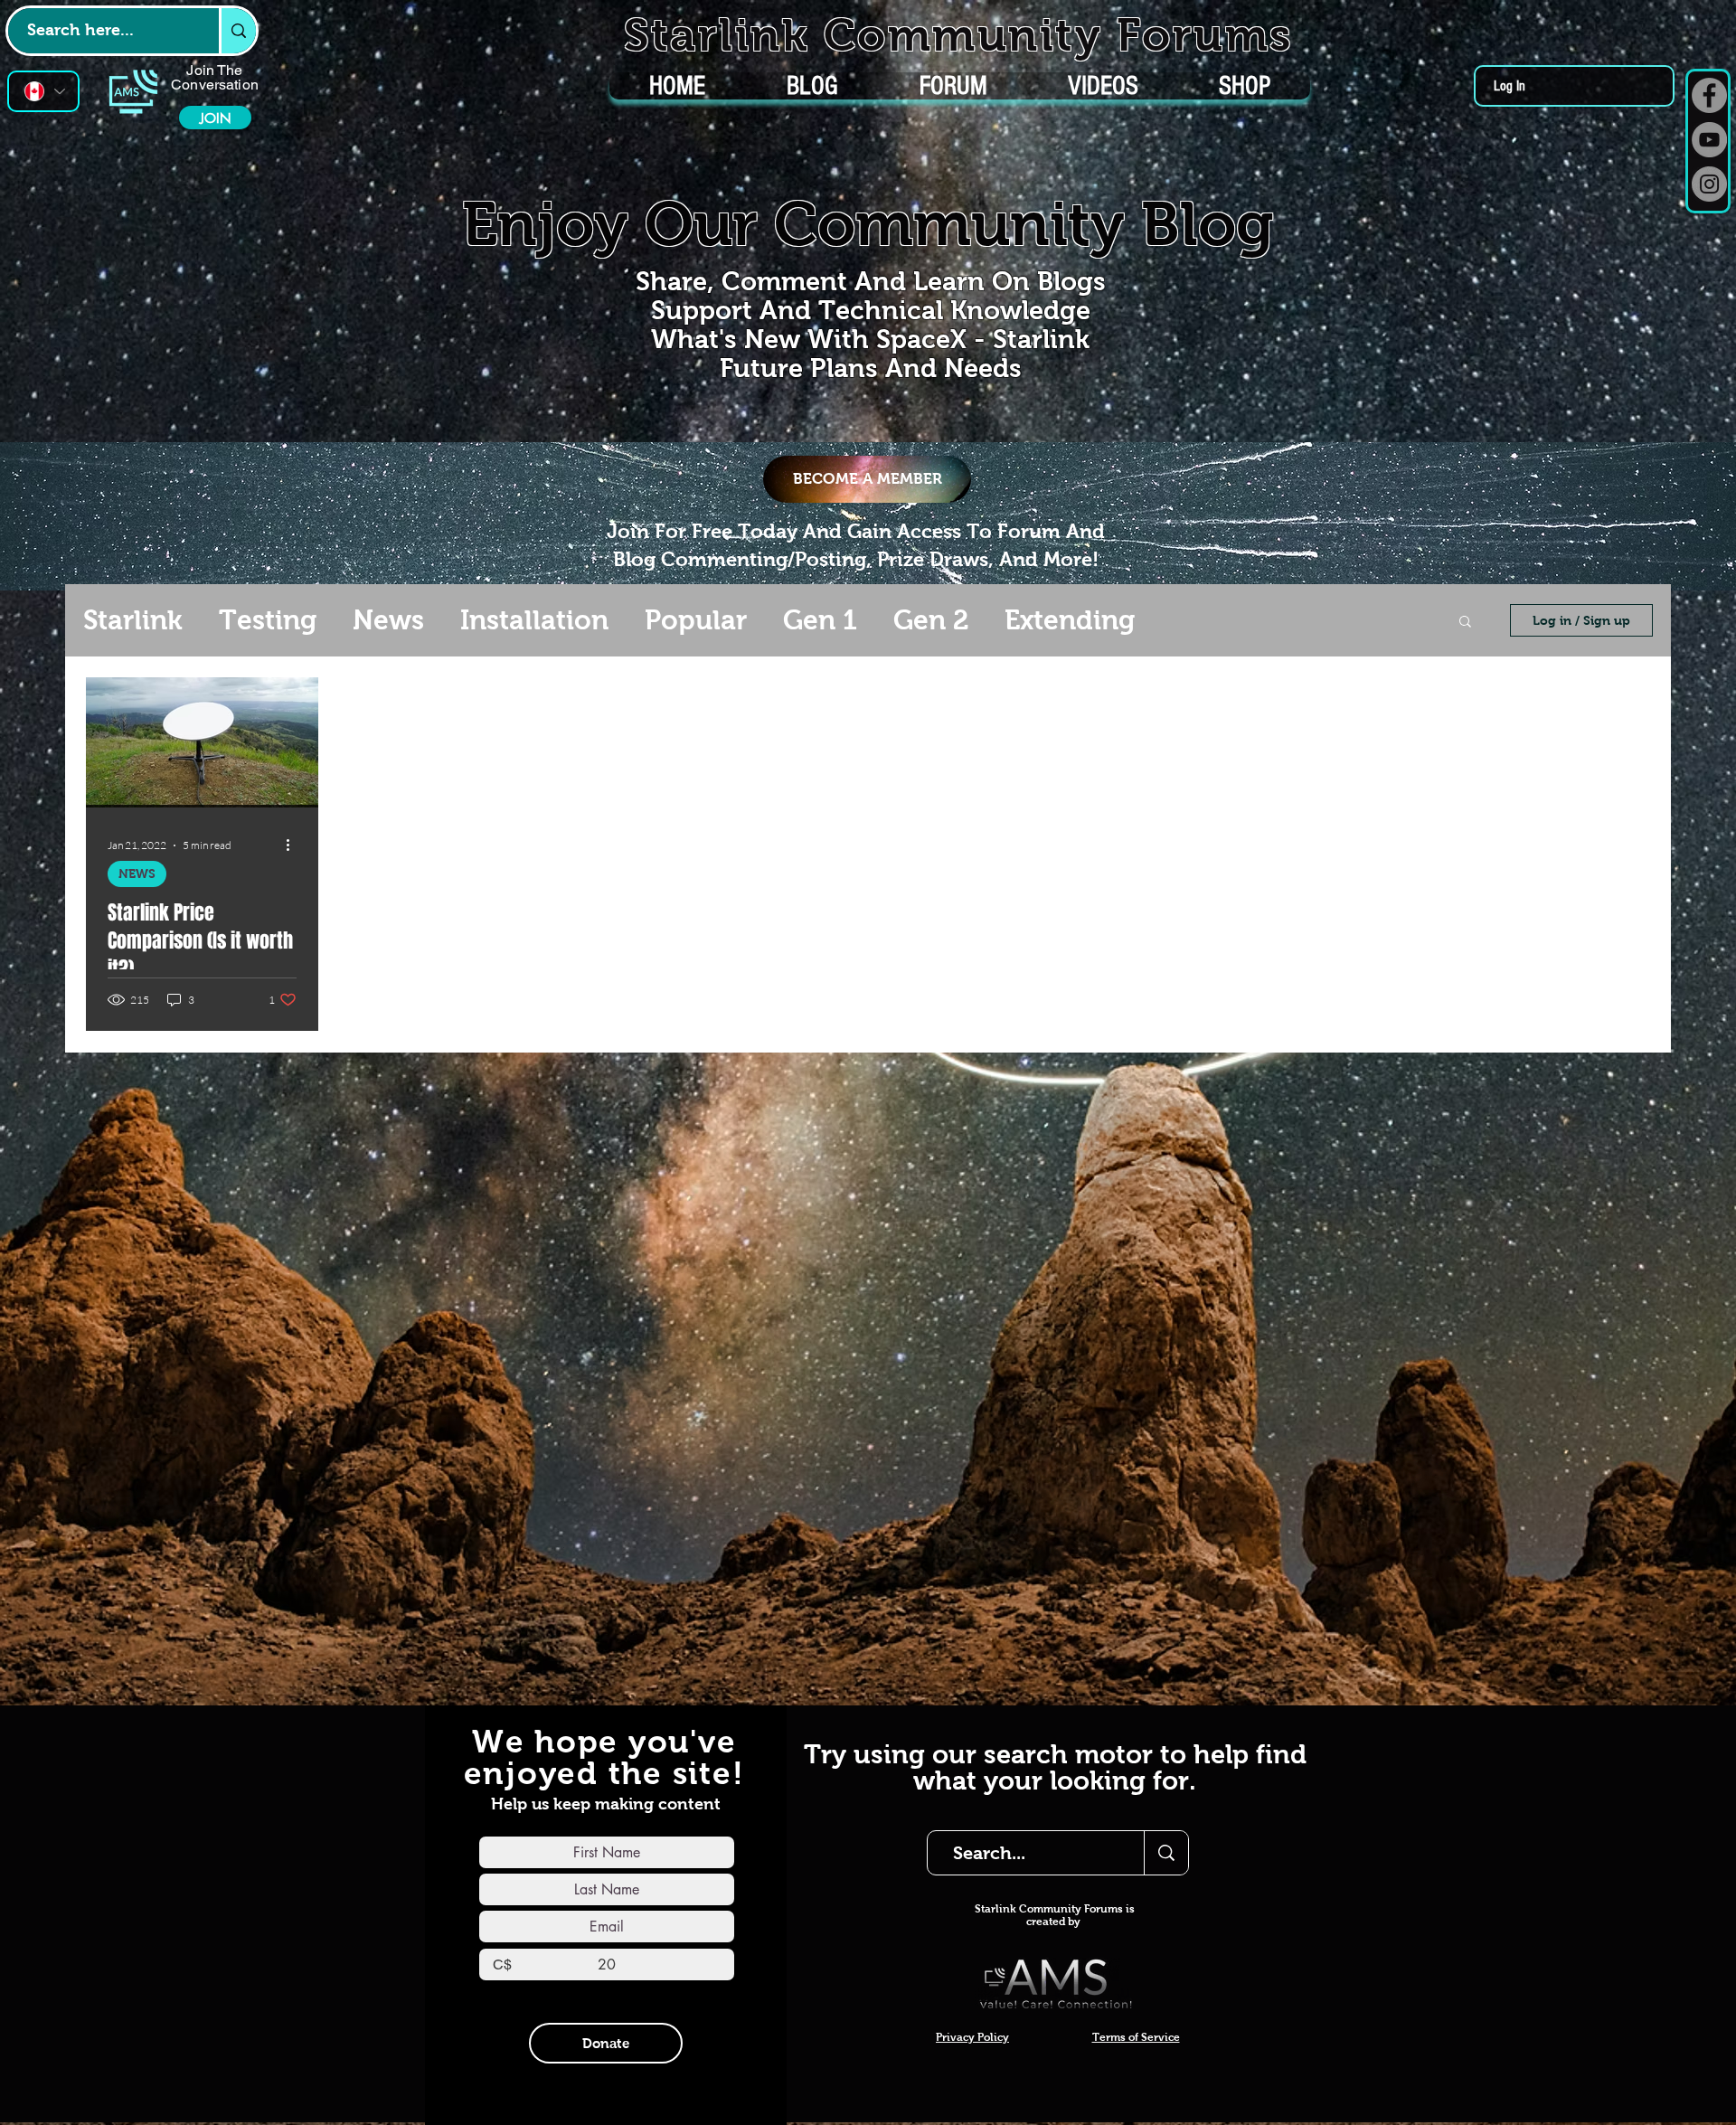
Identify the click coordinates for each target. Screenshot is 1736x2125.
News (388, 620)
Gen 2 (931, 620)
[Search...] (1166, 1853)
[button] (1465, 623)
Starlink (133, 620)
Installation (534, 620)
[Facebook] (1709, 95)
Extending (1070, 620)
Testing (268, 620)
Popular (696, 620)
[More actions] (294, 845)
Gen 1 (820, 620)
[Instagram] (1709, 184)
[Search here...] (237, 31)
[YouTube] (1709, 140)
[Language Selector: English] (43, 91)
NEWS (137, 874)
